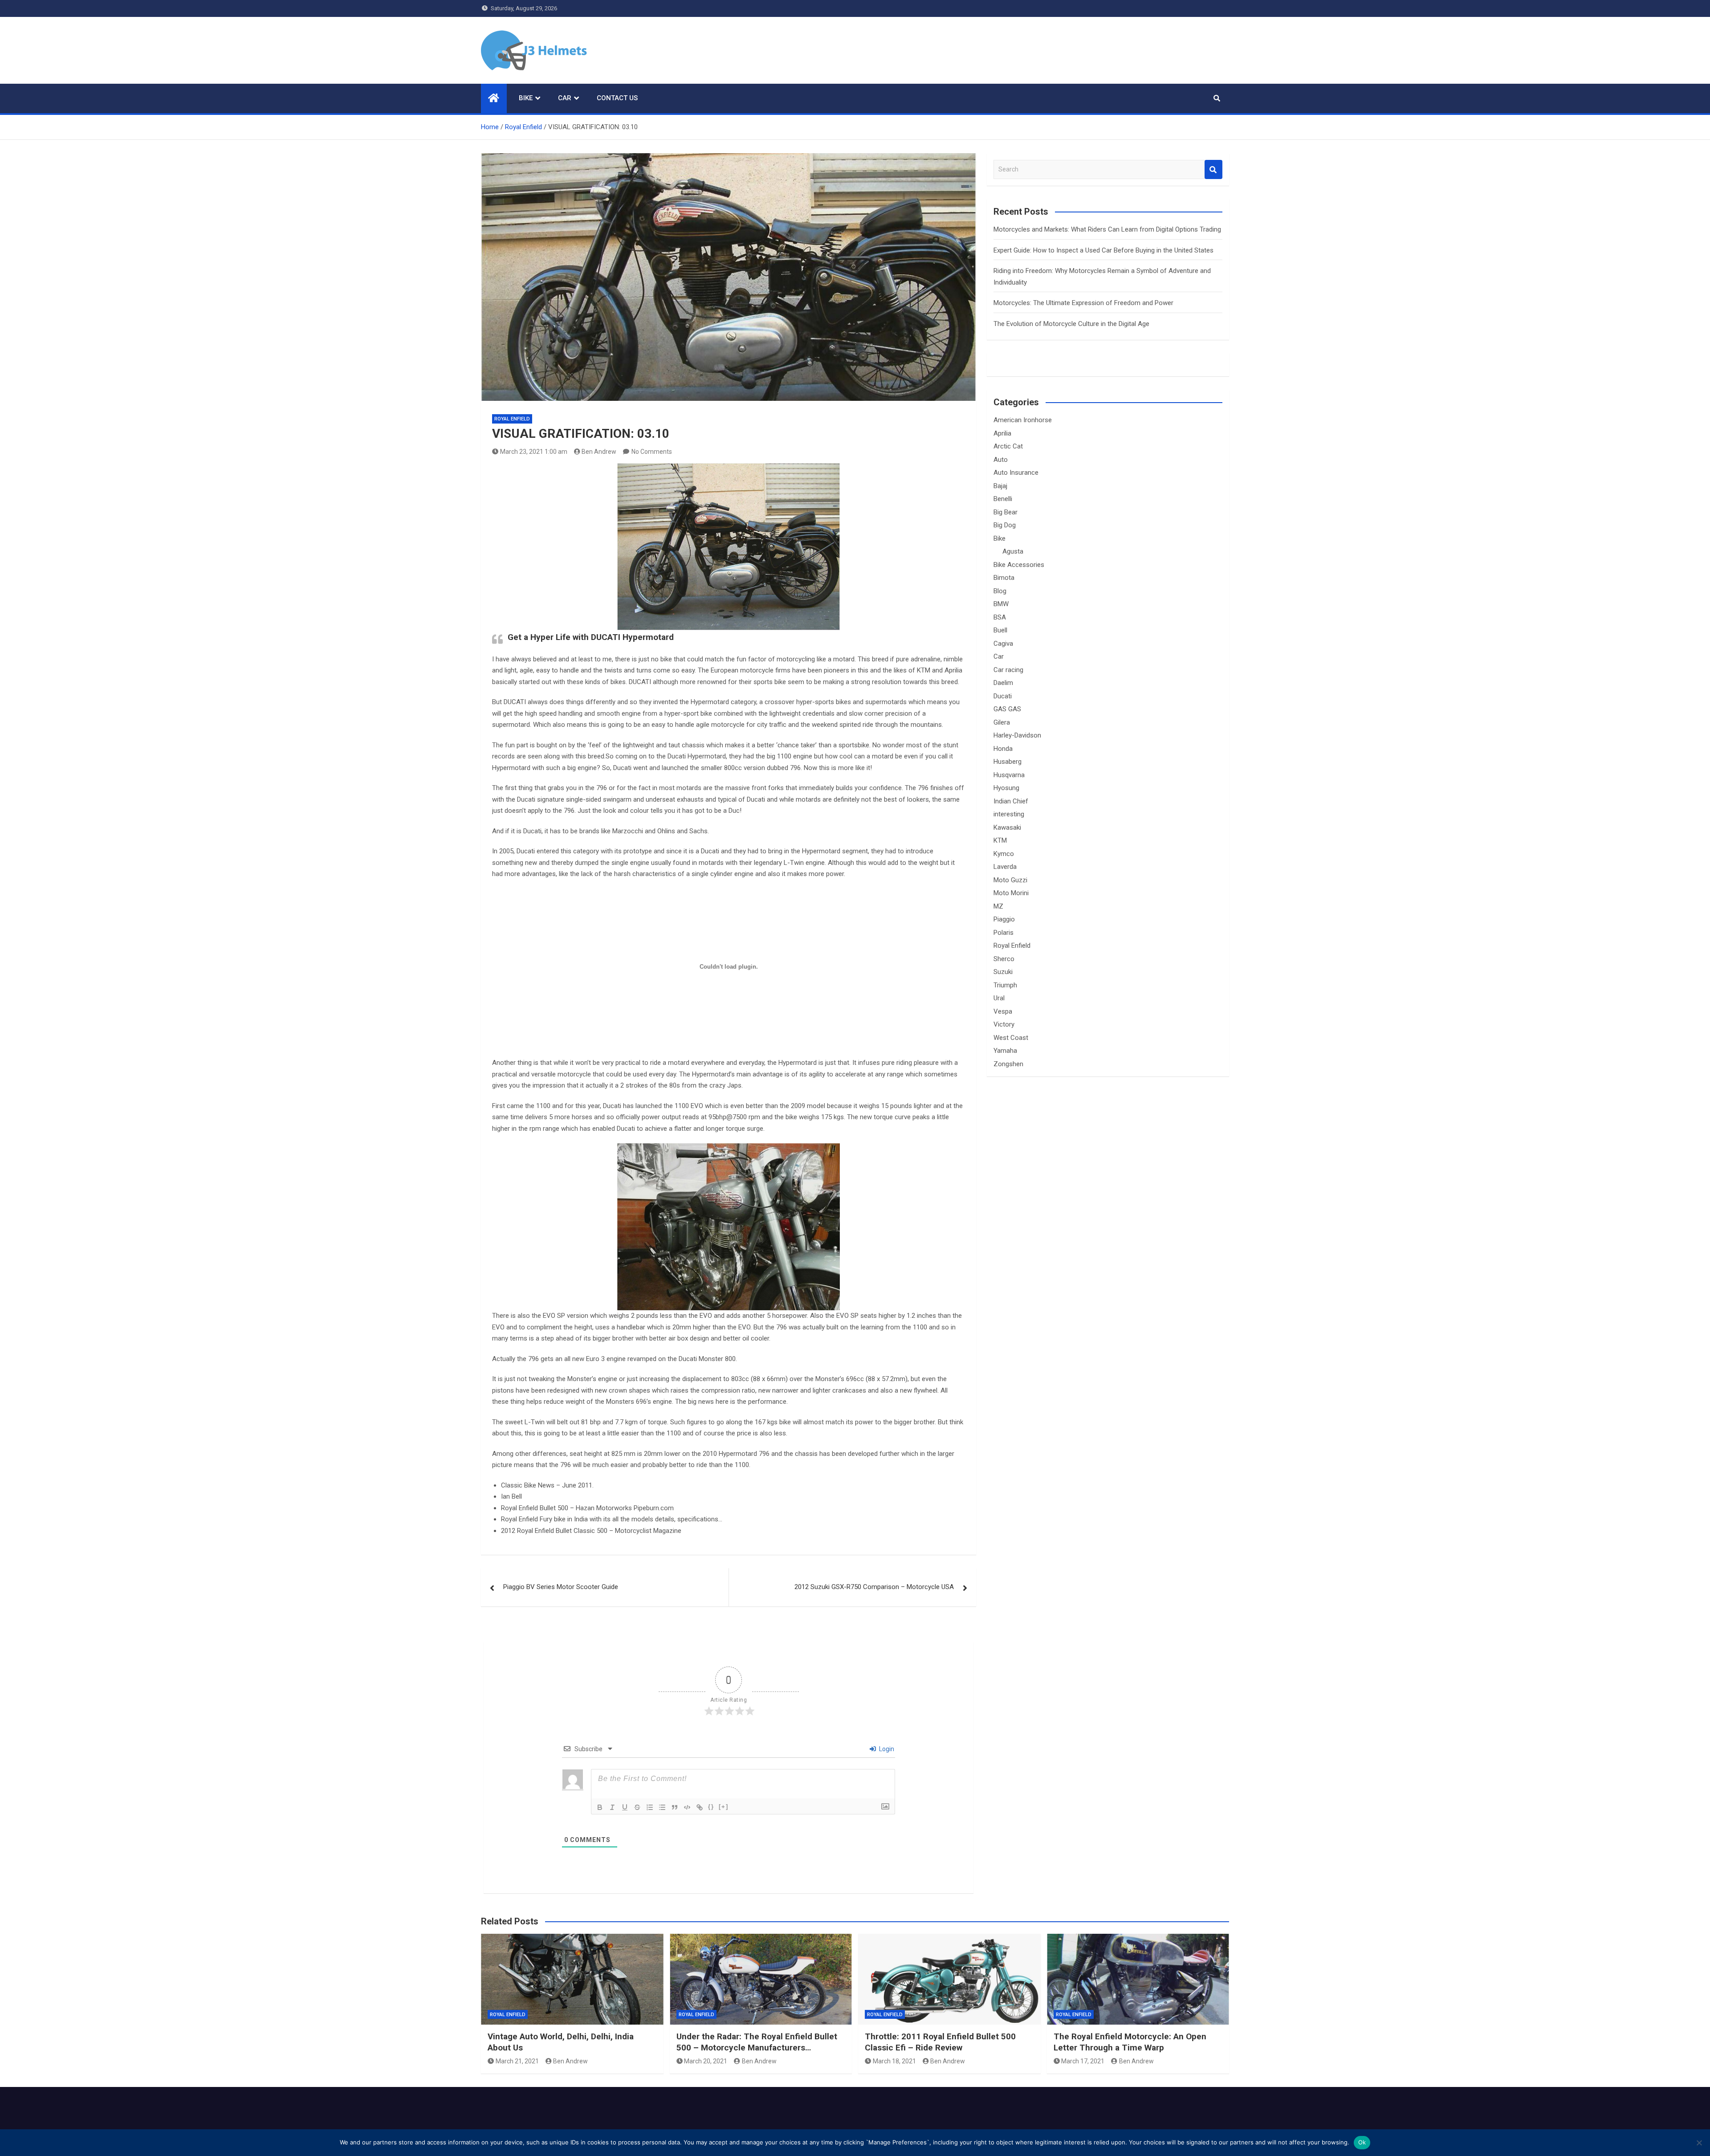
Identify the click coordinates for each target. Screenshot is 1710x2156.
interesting (1009, 814)
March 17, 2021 (1083, 2061)
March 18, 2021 (894, 2061)
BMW (1001, 604)
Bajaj (1000, 486)
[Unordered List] (662, 1807)
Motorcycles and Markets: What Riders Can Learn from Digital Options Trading (1107, 229)
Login (886, 1749)
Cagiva (1003, 644)
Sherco (1004, 959)
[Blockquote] (675, 1807)
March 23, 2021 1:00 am (534, 452)
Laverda (1005, 867)
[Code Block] (687, 1807)
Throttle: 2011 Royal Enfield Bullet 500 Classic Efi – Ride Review (940, 2042)
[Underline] (625, 1807)
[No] (1699, 2143)
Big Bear (1006, 512)
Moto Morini (1011, 893)
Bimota (1004, 578)
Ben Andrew (599, 452)
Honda (1003, 749)
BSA (1000, 617)
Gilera (1002, 722)
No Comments (652, 452)
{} (711, 1807)
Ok (1362, 2142)
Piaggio (1004, 919)
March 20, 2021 (706, 2061)
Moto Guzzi (1010, 880)
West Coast (1011, 1038)
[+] (724, 1807)
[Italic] (612, 1807)
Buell (1000, 630)
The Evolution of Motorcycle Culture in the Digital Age (1071, 324)
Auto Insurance (1016, 473)
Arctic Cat (1008, 446)
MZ (998, 906)
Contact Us (617, 98)
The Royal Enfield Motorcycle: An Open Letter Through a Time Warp (1130, 2042)
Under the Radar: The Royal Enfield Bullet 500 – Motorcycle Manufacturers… (757, 2042)
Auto (1001, 460)
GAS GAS (1007, 709)
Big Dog (1005, 525)
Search (1213, 169)
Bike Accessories (1019, 565)
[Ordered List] (650, 1807)
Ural (999, 998)
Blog (1000, 591)
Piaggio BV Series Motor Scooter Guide (561, 1587)
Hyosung (1006, 788)
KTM (1000, 840)
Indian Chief (1011, 801)
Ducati (1003, 696)
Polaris (1004, 933)
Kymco (1004, 854)
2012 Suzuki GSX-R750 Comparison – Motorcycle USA (874, 1587)
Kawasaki (1007, 827)
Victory (1004, 1024)
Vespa (1003, 1011)
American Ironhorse (1023, 420)
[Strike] (637, 1807)
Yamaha (1005, 1051)
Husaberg (1008, 762)
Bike (526, 98)
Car (565, 98)
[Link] (700, 1807)
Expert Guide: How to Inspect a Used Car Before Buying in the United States (1103, 250)
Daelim (1003, 683)
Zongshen (1008, 1064)
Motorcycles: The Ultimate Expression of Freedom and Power (1083, 303)
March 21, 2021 (517, 2061)
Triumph (1005, 985)
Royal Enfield (512, 419)
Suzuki (1003, 972)
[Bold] (600, 1807)
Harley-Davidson (1017, 735)
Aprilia (1002, 433)
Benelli (1003, 499)
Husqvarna (1009, 775)
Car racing (1008, 670)
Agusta (1013, 551)
